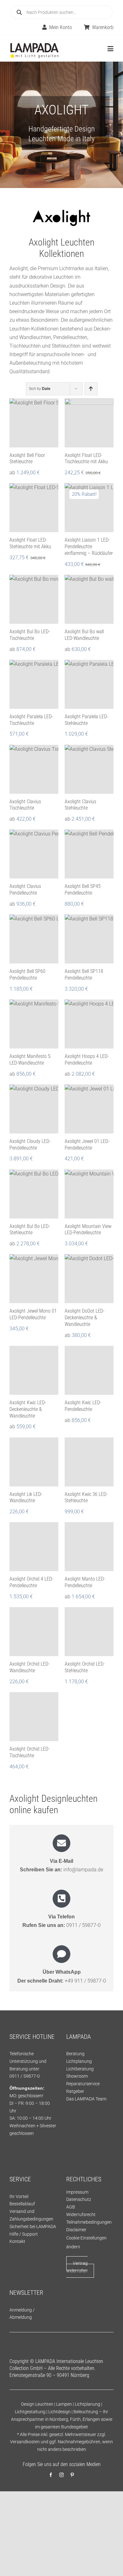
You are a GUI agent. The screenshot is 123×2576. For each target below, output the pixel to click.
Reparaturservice (83, 2084)
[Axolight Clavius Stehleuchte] (89, 769)
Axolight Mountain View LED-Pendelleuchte (88, 1230)
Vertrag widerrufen (77, 2267)
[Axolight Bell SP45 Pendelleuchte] (89, 854)
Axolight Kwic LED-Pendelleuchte (83, 1406)
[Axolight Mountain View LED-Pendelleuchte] (89, 1194)
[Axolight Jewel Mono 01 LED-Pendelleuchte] (34, 1279)
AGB (71, 2207)
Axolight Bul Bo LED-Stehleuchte (30, 1230)
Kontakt (17, 2241)
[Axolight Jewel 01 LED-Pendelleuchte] (89, 1109)
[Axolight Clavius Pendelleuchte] (34, 854)
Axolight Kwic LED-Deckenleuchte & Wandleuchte (28, 1409)
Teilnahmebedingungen (89, 2222)
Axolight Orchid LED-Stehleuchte (85, 1667)
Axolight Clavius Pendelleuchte (25, 890)
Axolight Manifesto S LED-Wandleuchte (30, 1060)
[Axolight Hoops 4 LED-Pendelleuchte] (89, 1024)
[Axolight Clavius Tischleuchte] (34, 769)
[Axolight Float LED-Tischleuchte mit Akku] (89, 423)
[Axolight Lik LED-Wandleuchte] (34, 1462)
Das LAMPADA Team (86, 2099)
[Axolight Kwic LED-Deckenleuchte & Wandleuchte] (34, 1370)
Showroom (77, 2076)
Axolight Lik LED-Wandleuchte (26, 1498)
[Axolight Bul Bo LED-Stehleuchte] (34, 1194)
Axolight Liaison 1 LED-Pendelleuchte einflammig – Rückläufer (89, 547)
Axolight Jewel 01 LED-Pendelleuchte (87, 1145)
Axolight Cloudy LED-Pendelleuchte (30, 1145)
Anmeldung (21, 2310)
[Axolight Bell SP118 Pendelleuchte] (89, 939)
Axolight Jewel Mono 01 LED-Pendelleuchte (33, 1314)
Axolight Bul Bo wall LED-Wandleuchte (84, 635)
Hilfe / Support (24, 2234)
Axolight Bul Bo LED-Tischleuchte (30, 635)
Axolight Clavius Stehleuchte (80, 805)
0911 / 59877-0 (83, 1925)
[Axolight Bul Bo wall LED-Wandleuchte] (89, 599)
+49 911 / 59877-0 (85, 1981)
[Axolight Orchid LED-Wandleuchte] (34, 1632)
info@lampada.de (83, 1870)
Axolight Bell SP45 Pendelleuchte (83, 890)
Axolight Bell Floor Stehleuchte (27, 459)
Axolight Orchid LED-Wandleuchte (29, 1667)
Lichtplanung (79, 2061)
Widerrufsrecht (81, 2215)
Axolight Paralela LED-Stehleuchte (86, 720)
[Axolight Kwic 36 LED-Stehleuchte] (89, 1462)
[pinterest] (72, 2475)
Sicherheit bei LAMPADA (33, 2227)
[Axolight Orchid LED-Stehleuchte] (89, 1632)
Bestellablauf (22, 2204)
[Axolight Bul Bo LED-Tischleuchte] (34, 599)
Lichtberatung (80, 2069)
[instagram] (61, 2475)
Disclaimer (76, 2230)
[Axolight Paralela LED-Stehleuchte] (89, 684)
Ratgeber (75, 2091)
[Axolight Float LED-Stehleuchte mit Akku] (34, 508)
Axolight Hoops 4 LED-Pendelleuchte (87, 1060)
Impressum (77, 2192)
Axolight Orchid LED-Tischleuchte (29, 1752)
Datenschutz (79, 2199)
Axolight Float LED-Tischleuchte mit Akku (86, 459)
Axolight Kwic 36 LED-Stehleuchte (86, 1498)
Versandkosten (25, 2442)
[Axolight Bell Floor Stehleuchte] (34, 423)
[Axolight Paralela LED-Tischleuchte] (34, 684)
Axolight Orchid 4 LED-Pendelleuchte (31, 1582)
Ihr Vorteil (19, 2196)
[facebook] (51, 2475)
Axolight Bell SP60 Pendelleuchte (27, 975)
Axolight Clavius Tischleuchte (25, 805)
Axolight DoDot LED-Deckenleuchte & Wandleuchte (85, 1318)
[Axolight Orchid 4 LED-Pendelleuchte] (34, 1547)
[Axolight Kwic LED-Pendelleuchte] (89, 1370)
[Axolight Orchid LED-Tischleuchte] (34, 1717)
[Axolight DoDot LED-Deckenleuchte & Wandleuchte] (89, 1279)
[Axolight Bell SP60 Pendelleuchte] (34, 939)
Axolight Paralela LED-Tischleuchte (31, 720)
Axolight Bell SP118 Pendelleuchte (84, 975)
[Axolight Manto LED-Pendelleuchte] (89, 1547)
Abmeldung (21, 2317)
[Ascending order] (91, 389)
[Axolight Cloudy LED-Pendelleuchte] (34, 1109)
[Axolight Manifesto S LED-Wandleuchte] (34, 1024)
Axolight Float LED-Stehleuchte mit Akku (30, 543)
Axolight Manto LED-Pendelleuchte (85, 1582)
